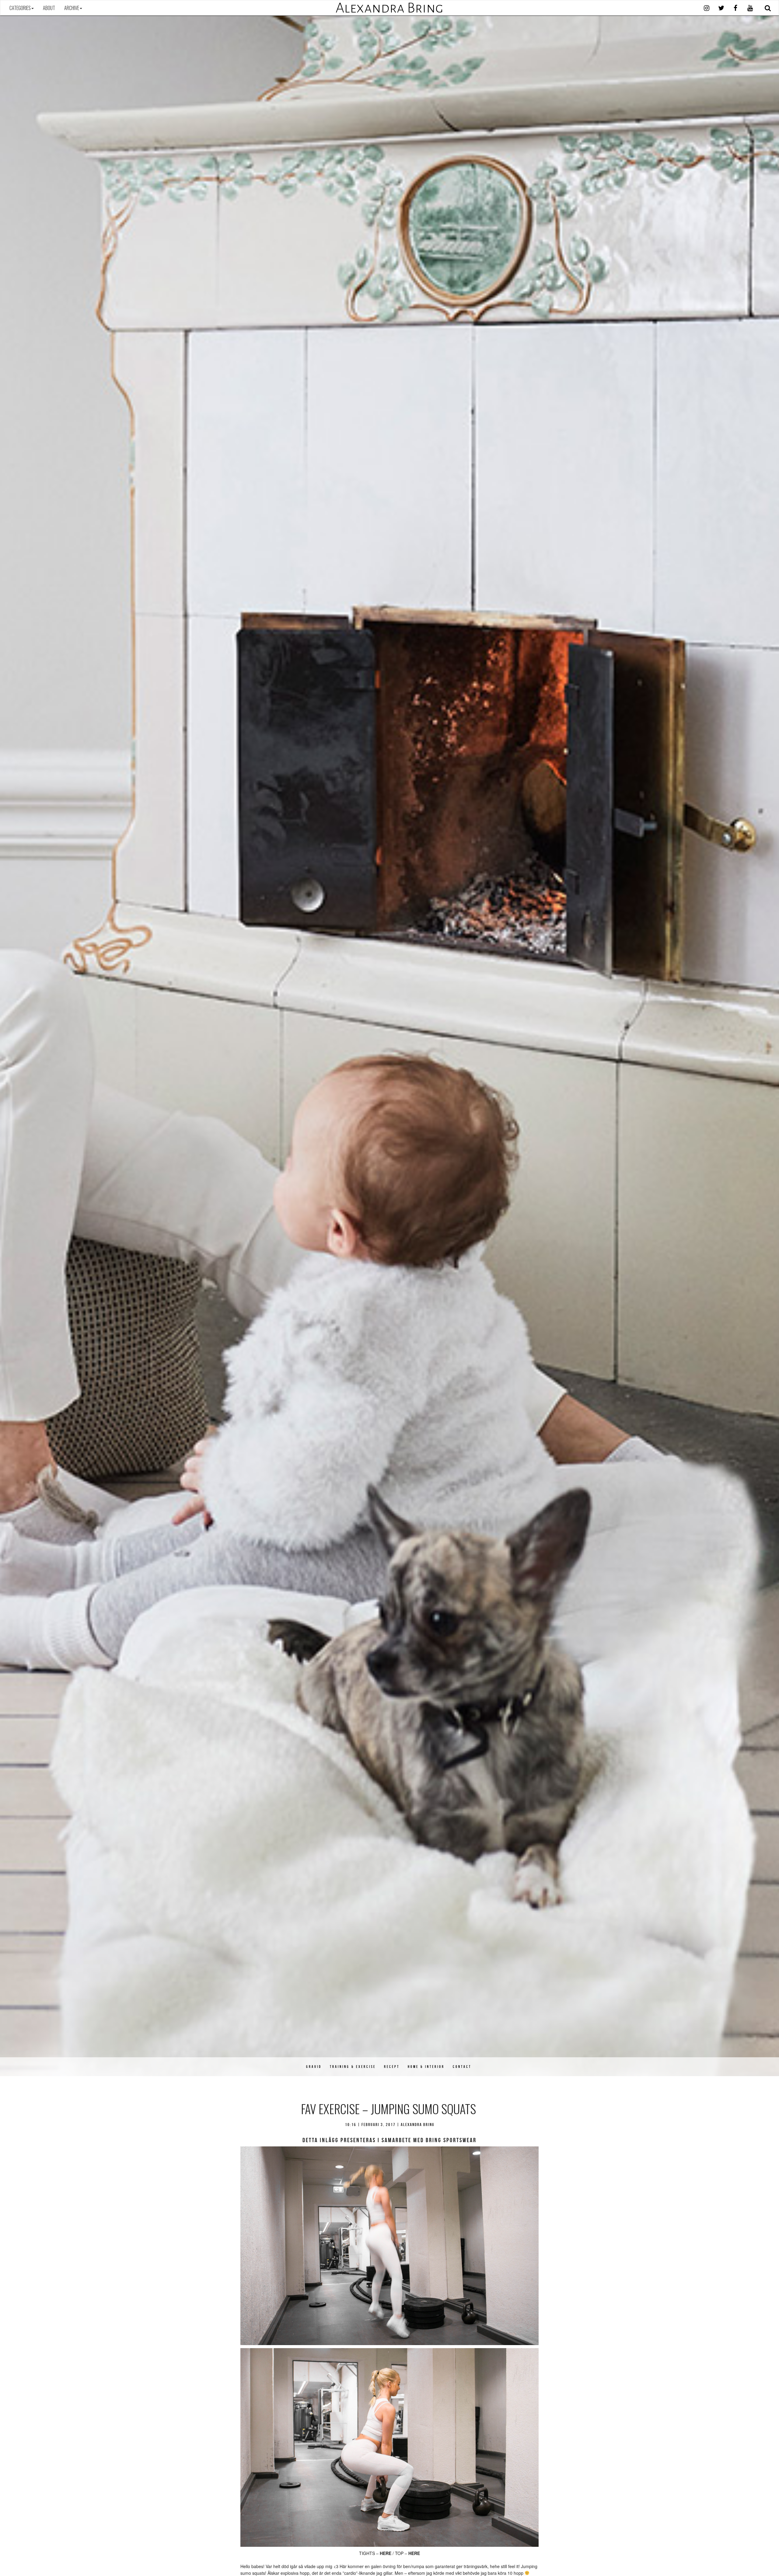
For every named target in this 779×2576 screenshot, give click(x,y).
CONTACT (462, 2067)
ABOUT (49, 8)
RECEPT (392, 2067)
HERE (386, 2553)
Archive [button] (72, 8)
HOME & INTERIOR (426, 2067)
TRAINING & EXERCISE (353, 2067)
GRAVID (314, 2067)
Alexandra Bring (389, 8)
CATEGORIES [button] (20, 8)
